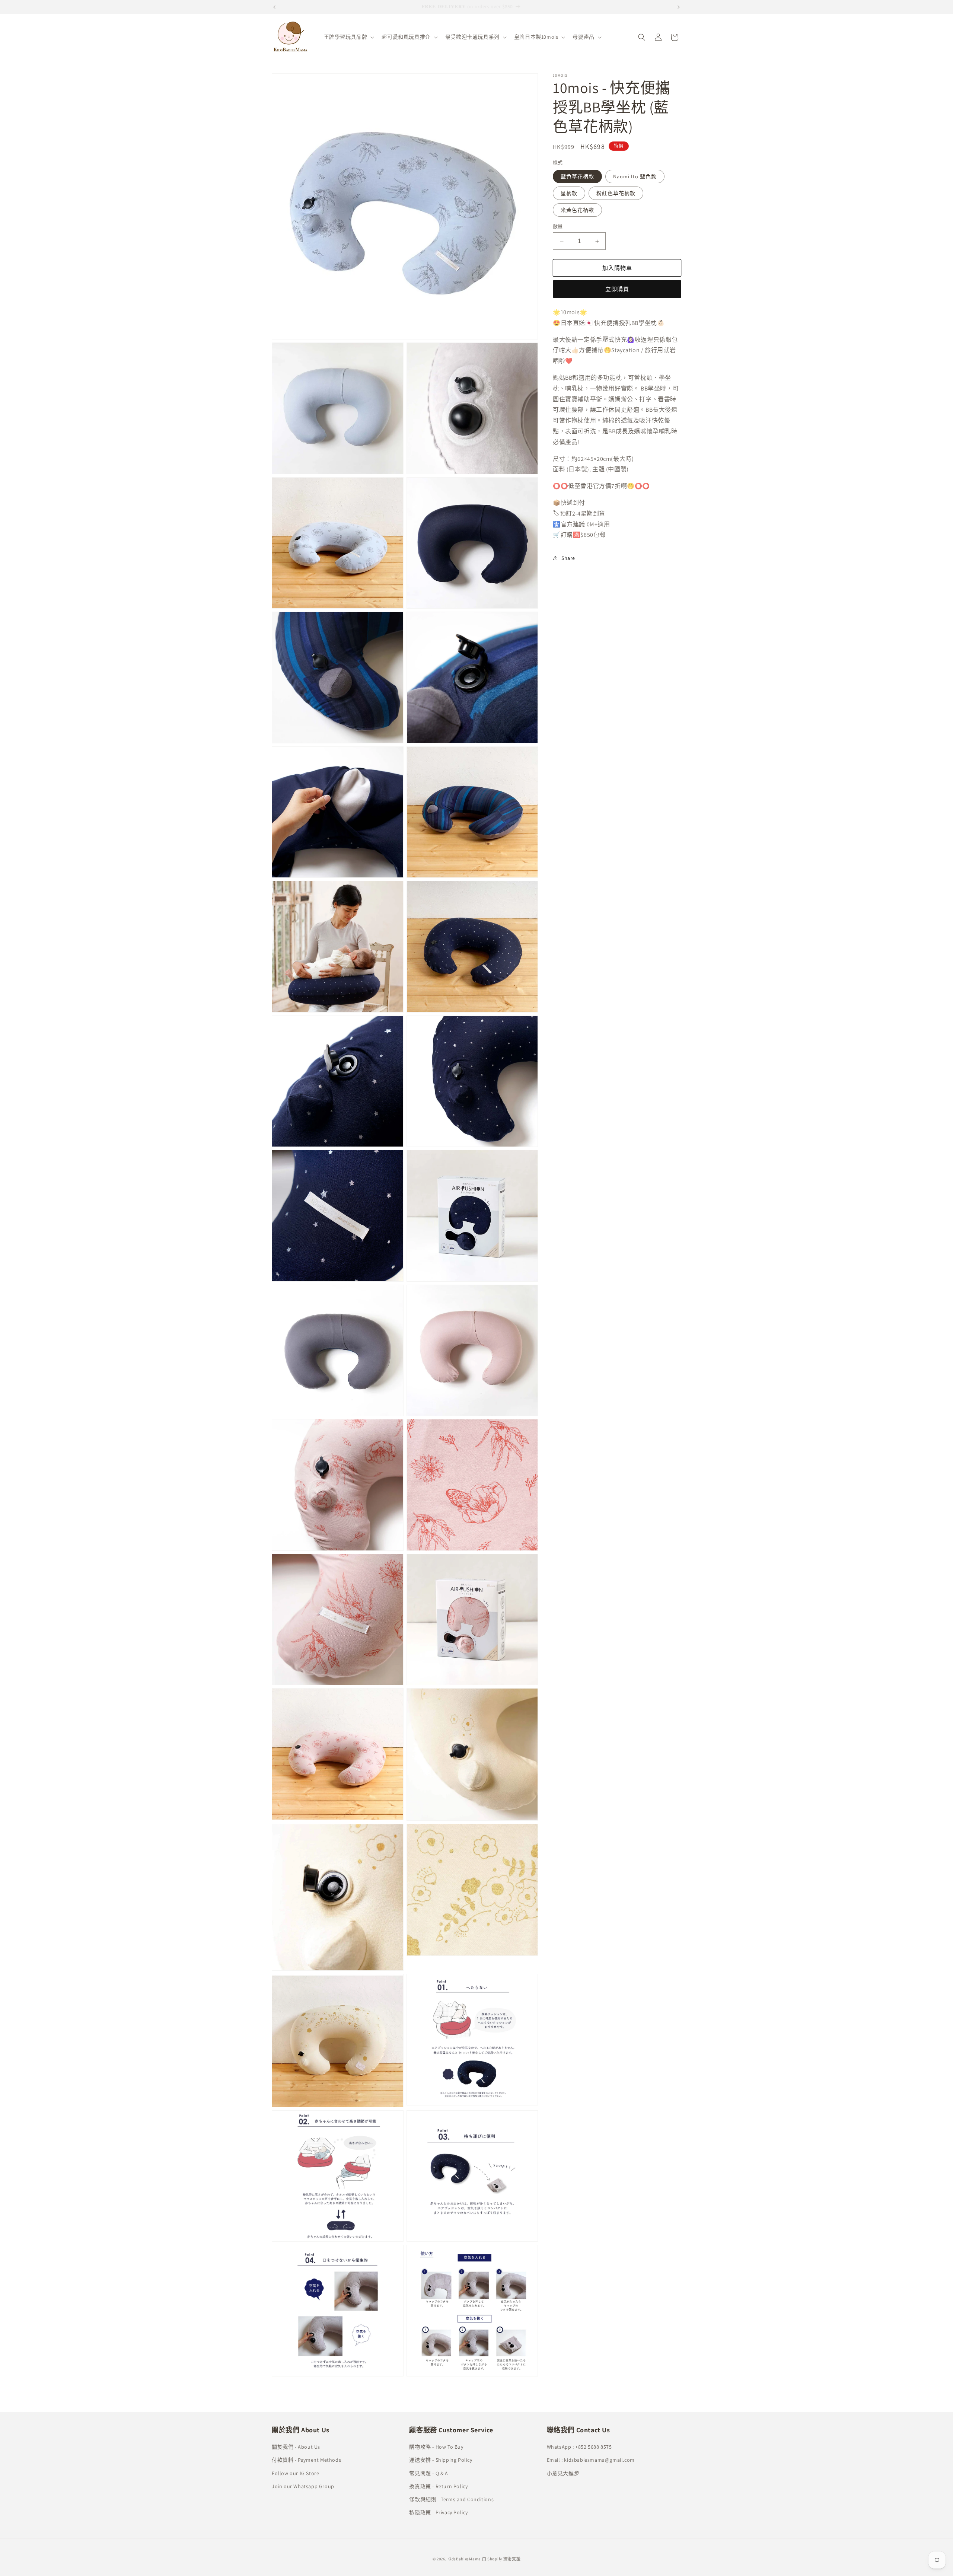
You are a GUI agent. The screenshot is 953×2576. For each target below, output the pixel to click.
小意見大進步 (563, 2473)
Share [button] (568, 558)
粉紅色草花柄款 (616, 193)
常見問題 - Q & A (428, 2473)
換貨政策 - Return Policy (438, 2486)
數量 (558, 227)
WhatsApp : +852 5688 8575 (579, 2447)
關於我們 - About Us (296, 2447)
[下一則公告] (679, 7)
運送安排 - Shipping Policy (441, 2460)
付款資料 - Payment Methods (306, 2460)
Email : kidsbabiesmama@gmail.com (591, 2460)
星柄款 (569, 193)
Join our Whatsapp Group (303, 2486)
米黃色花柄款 (577, 210)
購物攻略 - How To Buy (436, 2447)
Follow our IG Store (295, 2473)
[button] (348, 37)
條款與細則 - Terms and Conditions (451, 2499)
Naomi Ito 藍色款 (635, 176)
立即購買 (617, 289)
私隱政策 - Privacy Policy (439, 2512)
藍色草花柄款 (577, 176)
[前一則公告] (274, 7)
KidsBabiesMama (464, 2559)
